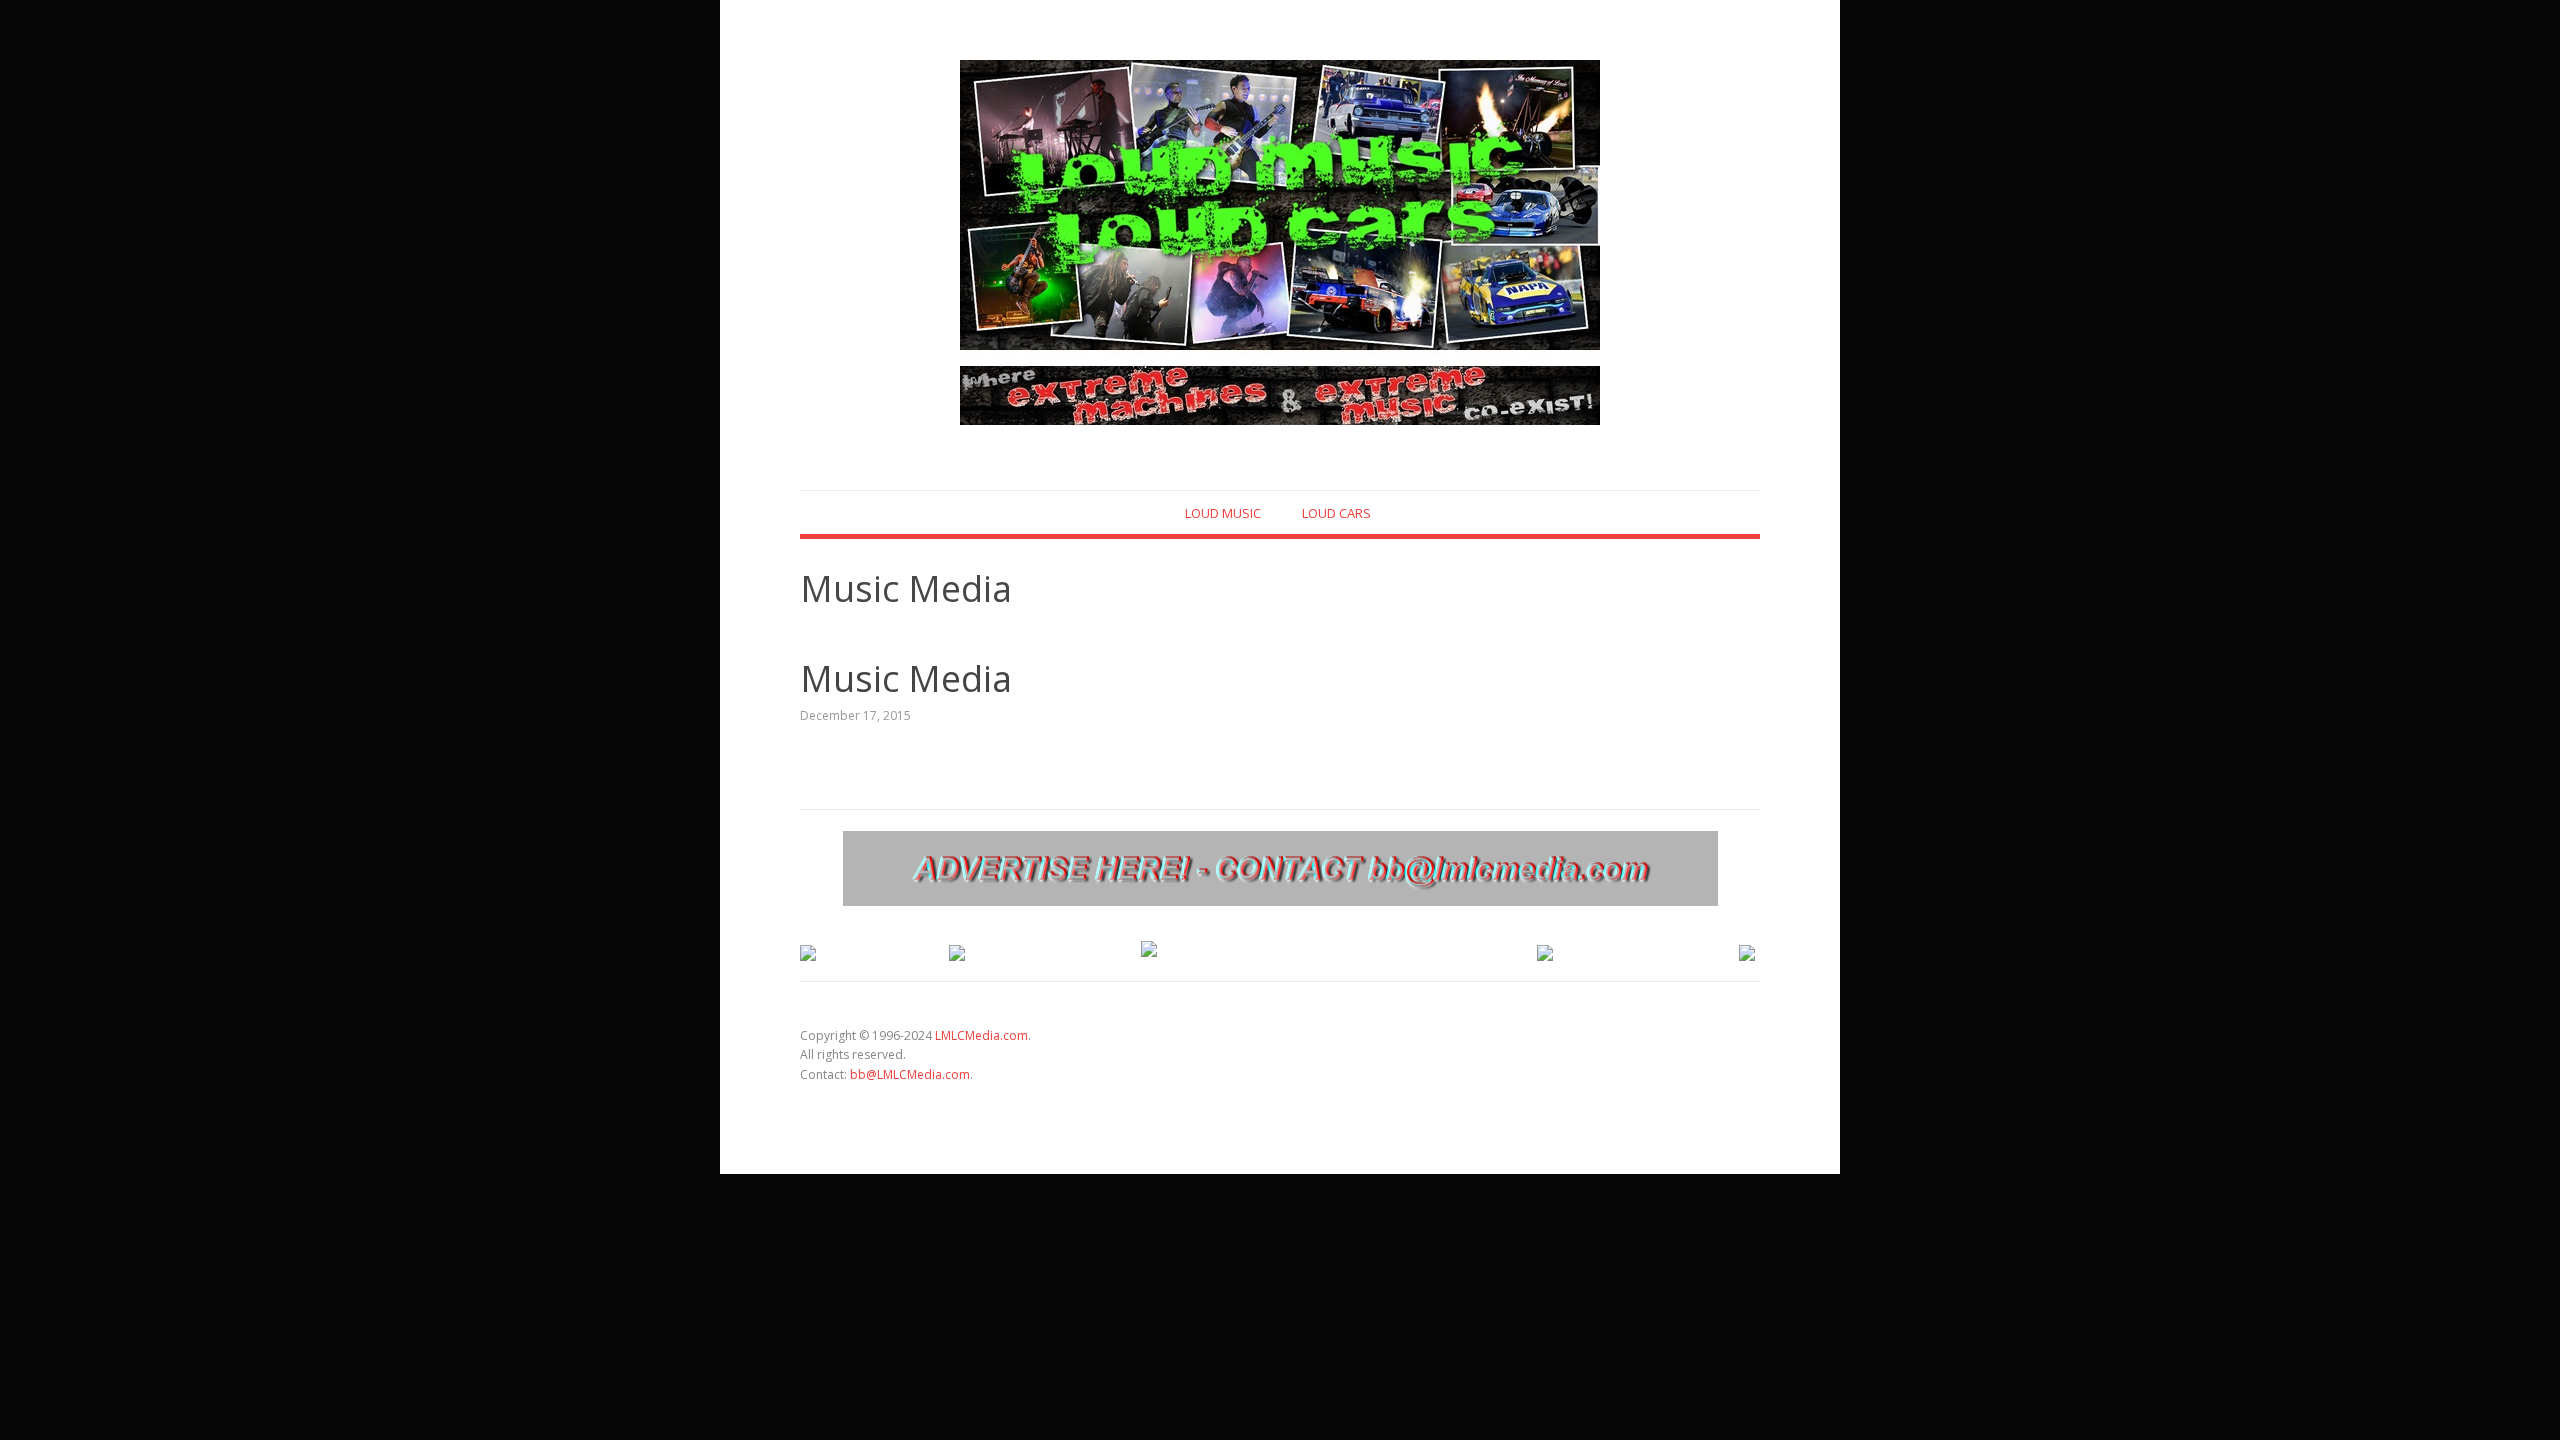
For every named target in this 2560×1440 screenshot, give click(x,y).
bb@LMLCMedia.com (910, 1074)
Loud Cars (1336, 513)
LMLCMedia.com (981, 1035)
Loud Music (1223, 513)
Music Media (906, 678)
